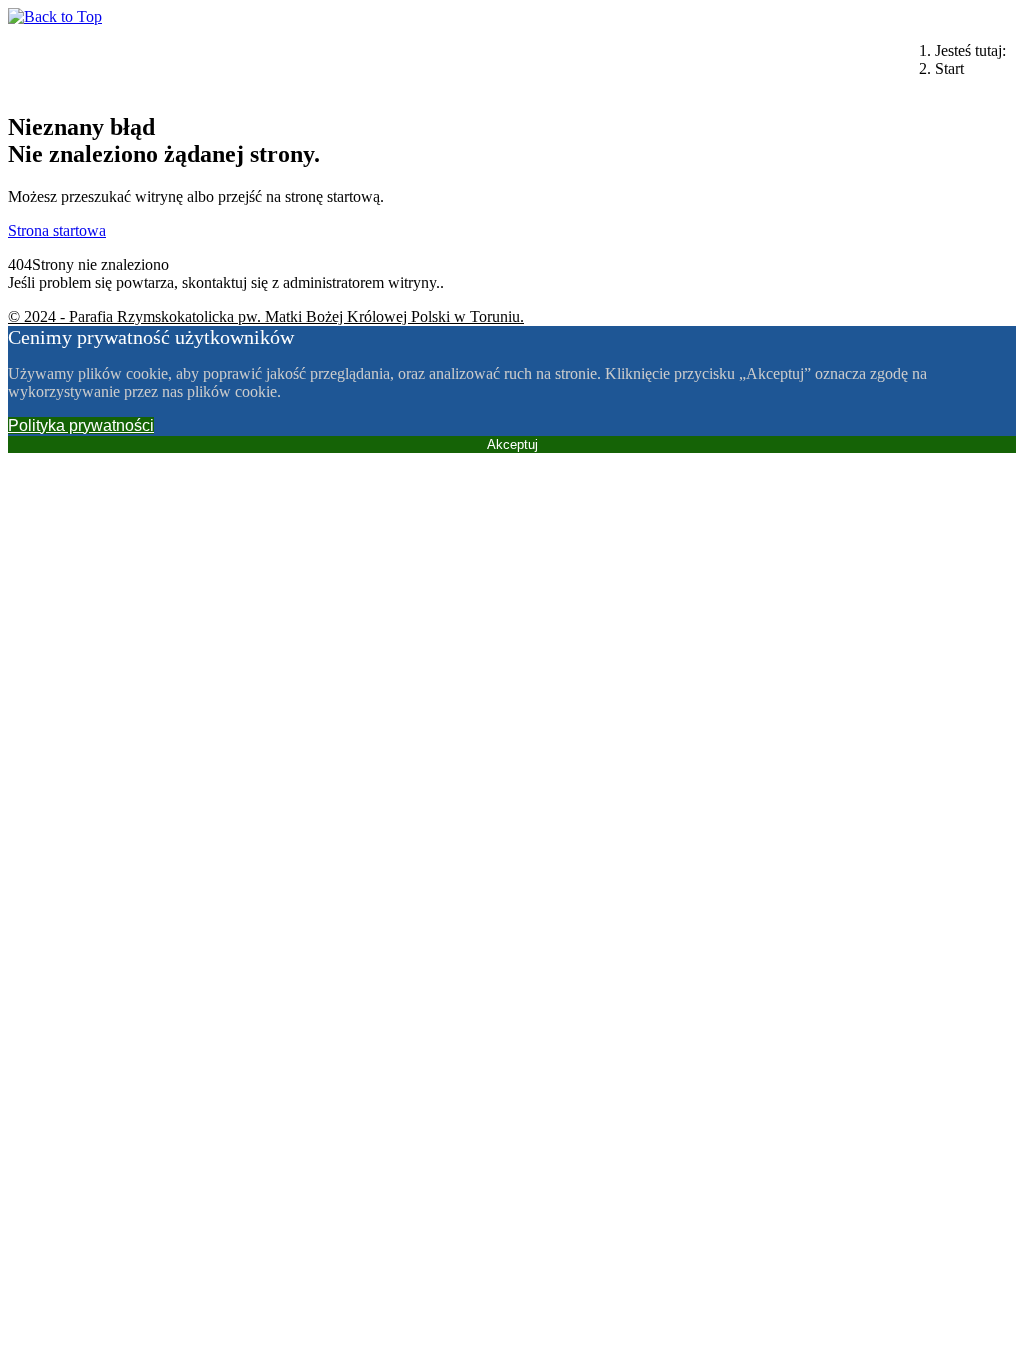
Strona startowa (57, 230)
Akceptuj (512, 444)
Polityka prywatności (81, 425)
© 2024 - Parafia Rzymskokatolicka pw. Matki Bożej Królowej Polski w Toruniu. (266, 316)
